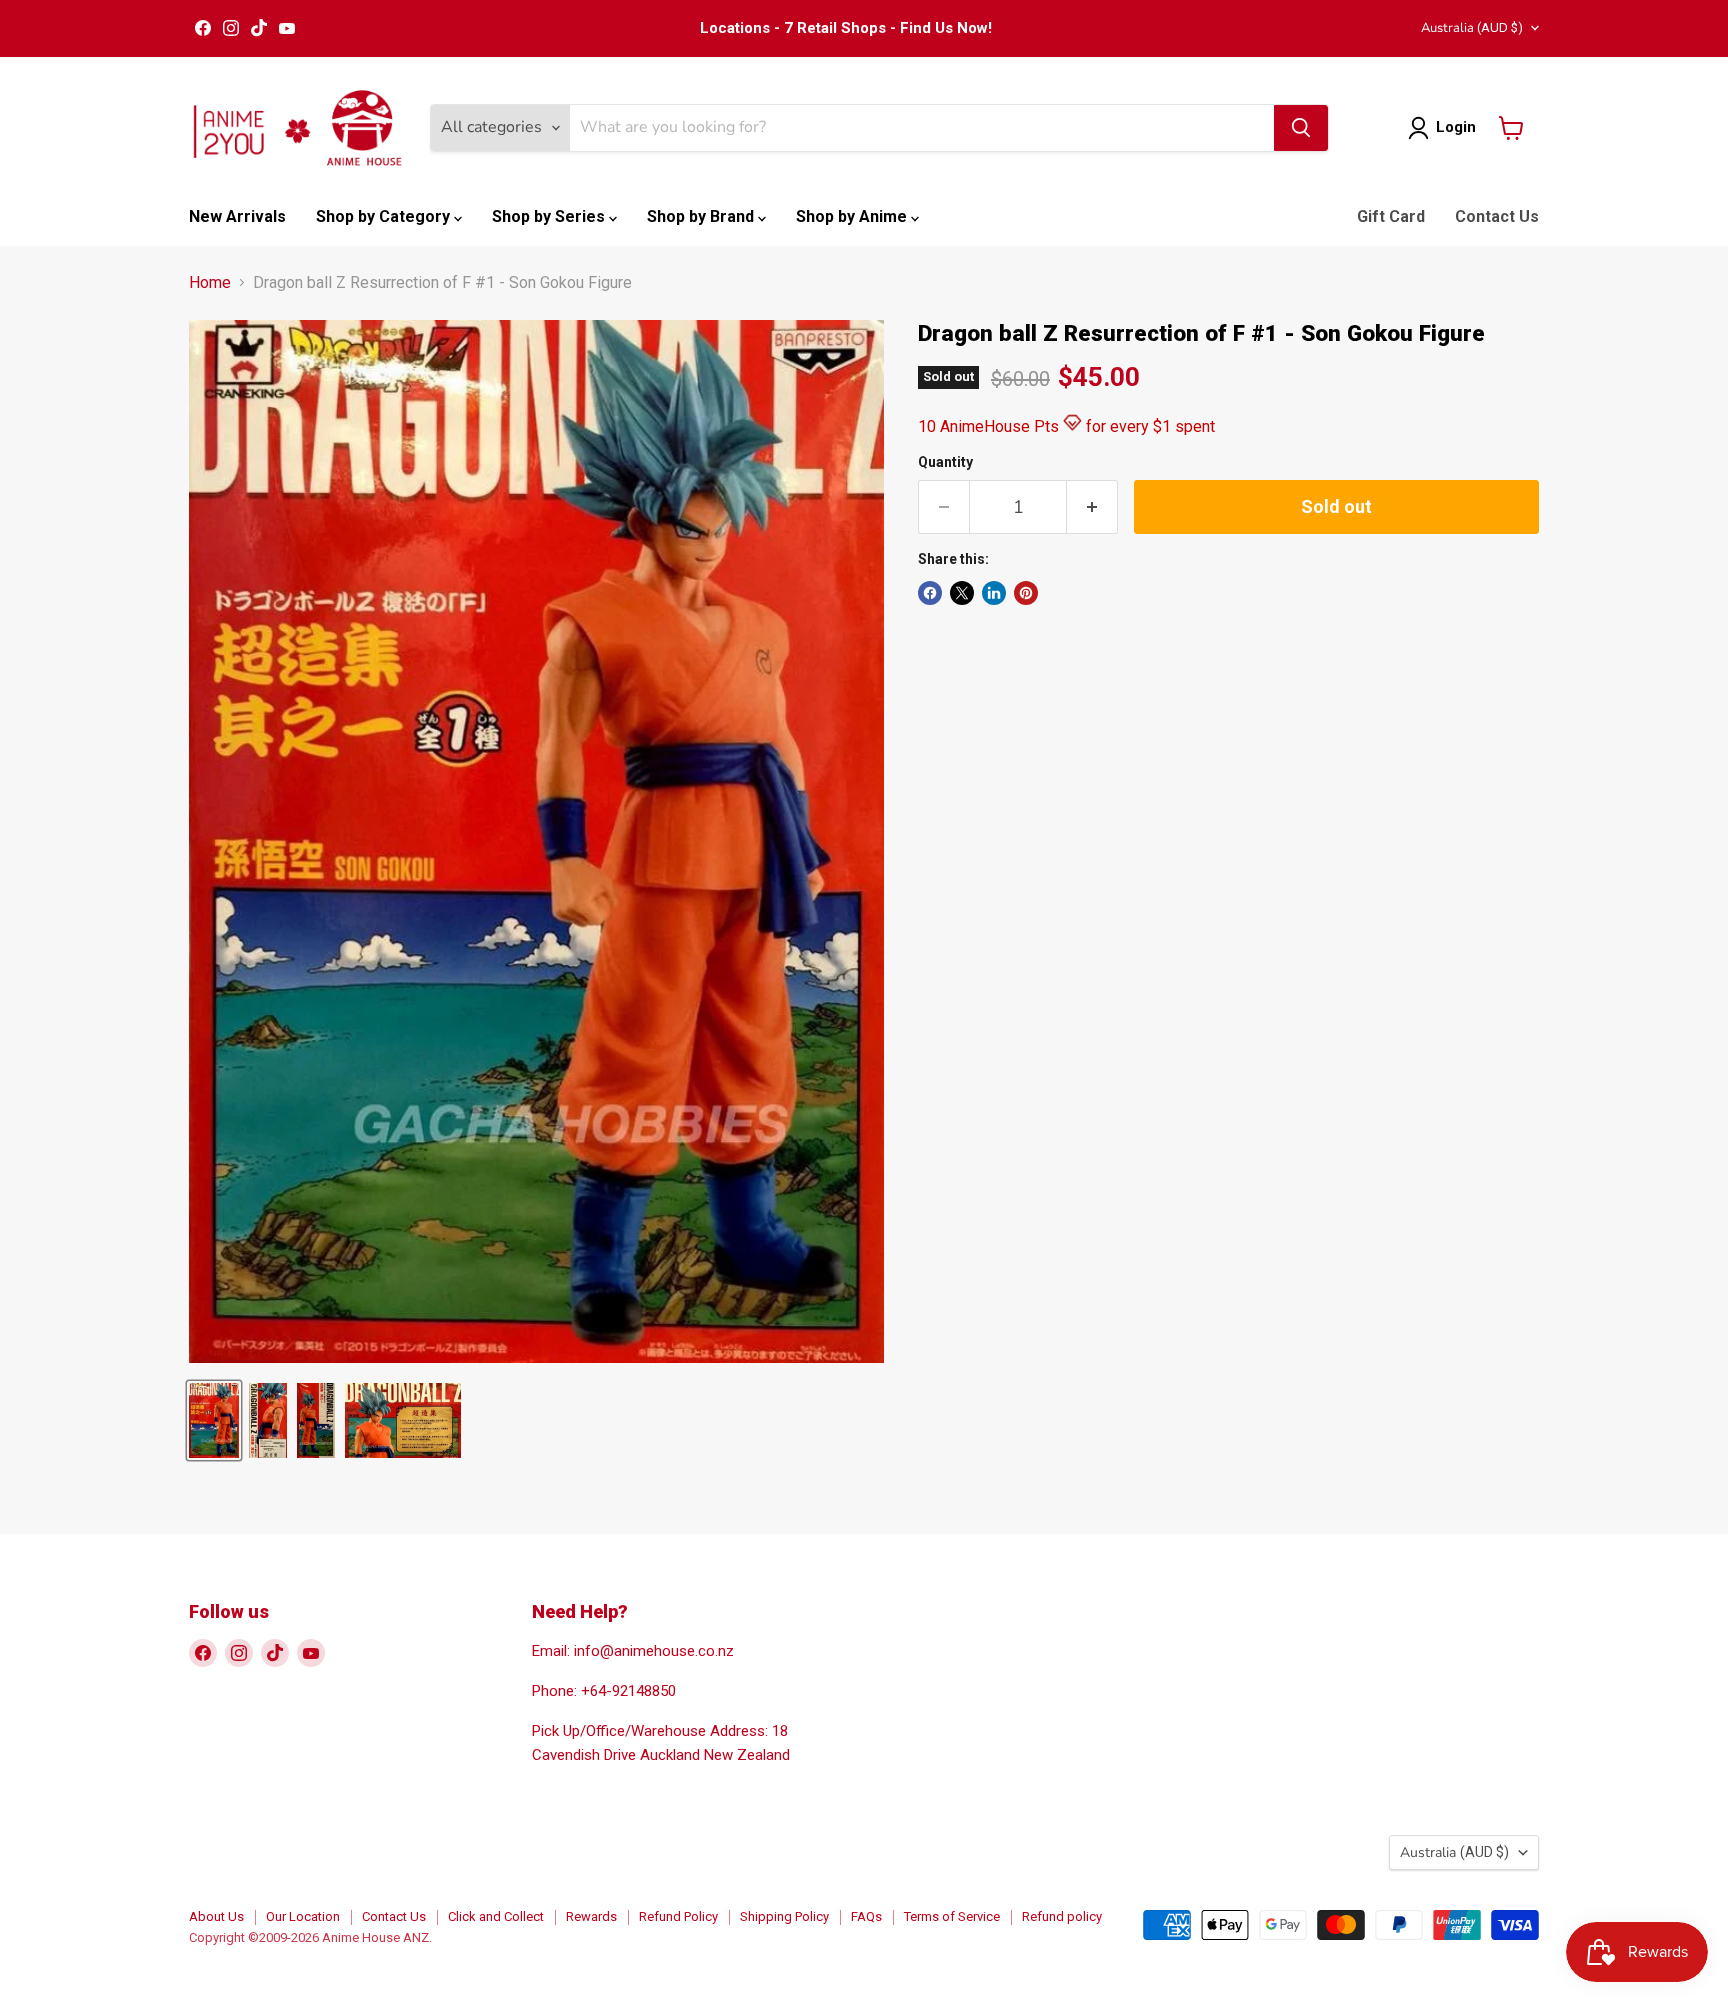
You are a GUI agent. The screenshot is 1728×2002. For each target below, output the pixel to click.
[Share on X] (962, 593)
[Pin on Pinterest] (1026, 593)
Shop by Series (550, 216)
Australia (1472, 28)
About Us (216, 1916)
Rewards (591, 1916)
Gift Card (1391, 216)
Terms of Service (952, 1916)
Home (210, 283)
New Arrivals (237, 216)
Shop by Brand (702, 216)
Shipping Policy (784, 1916)
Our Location (303, 1916)
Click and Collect (496, 1916)
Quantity (945, 462)
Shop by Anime (853, 216)
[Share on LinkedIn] (994, 593)
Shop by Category (385, 216)
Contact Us (1497, 216)
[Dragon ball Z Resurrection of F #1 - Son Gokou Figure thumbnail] (214, 1420)
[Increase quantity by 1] (1092, 507)
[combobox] (922, 128)
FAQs (866, 1916)
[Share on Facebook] (930, 593)
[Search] (1301, 128)
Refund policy (1062, 1916)
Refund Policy (678, 1916)
